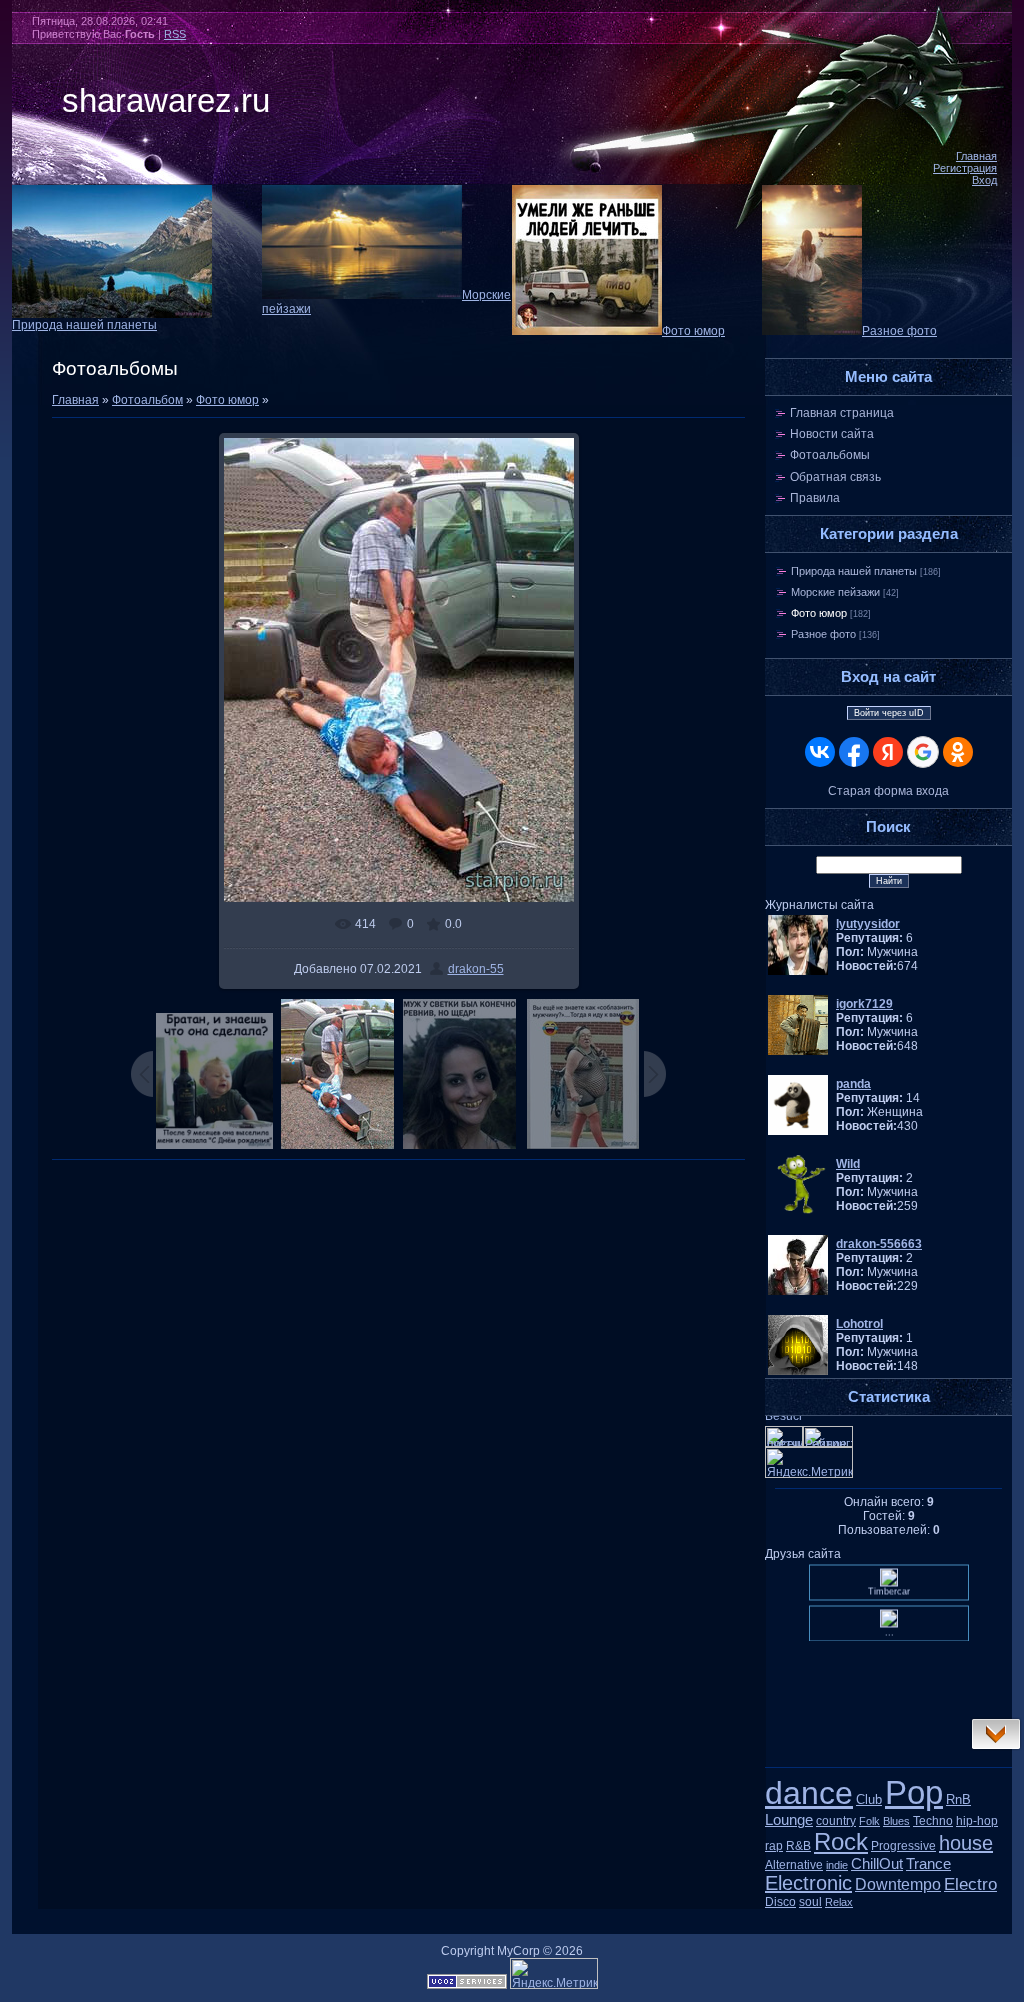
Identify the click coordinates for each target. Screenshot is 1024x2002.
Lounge (789, 1820)
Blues (896, 1821)
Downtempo (898, 1884)
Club (869, 1799)
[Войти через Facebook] (854, 752)
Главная (976, 156)
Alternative (794, 1865)
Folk (869, 1821)
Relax (839, 1902)
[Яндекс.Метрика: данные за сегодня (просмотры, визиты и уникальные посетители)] (554, 1973)
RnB (958, 1799)
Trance (928, 1864)
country (836, 1821)
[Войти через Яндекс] (888, 752)
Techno (933, 1821)
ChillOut (877, 1864)
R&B (798, 1846)
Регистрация (965, 168)
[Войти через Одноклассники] (958, 752)
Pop (914, 1792)
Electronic (808, 1883)
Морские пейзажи (835, 592)
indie (837, 1865)
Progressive (903, 1846)
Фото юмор (693, 331)
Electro (970, 1884)
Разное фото (899, 331)
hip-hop (977, 1821)
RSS (175, 34)
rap (774, 1846)
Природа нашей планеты (84, 325)
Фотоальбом (147, 400)
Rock (841, 1841)
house (966, 1843)
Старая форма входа (888, 791)
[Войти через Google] (923, 752)
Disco (780, 1902)
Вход (984, 180)
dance (809, 1793)
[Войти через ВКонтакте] (820, 752)
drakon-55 (476, 969)
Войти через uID (889, 713)
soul (810, 1902)
